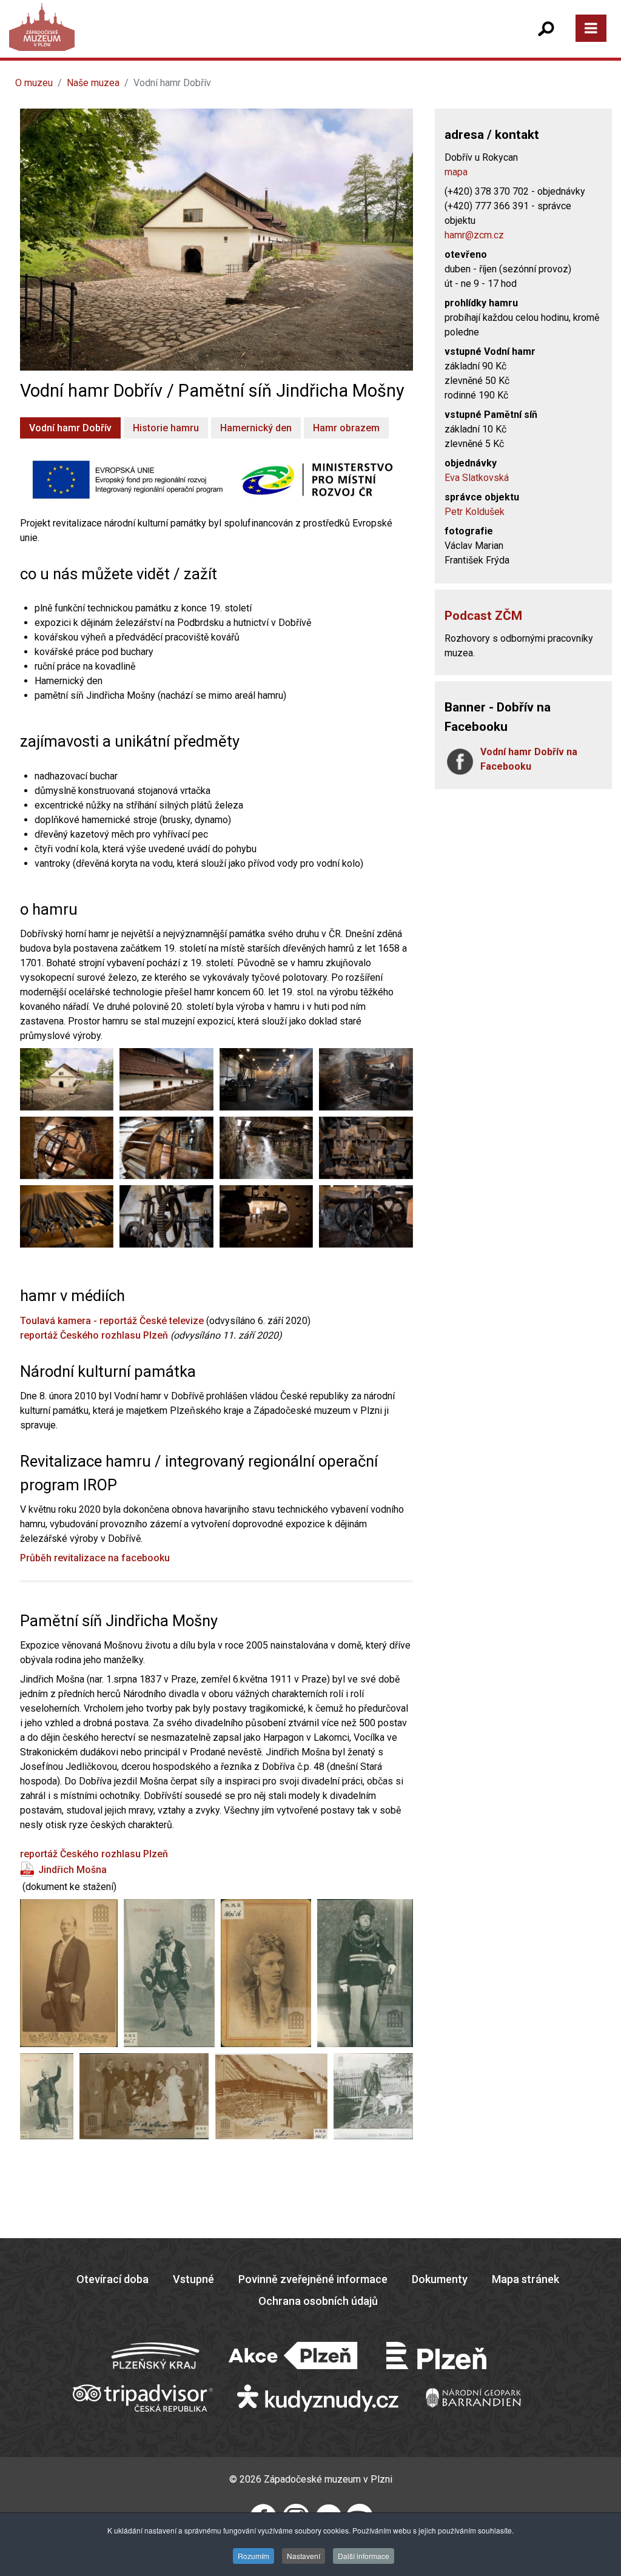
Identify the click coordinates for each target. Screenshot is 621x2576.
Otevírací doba (112, 2279)
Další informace (364, 2556)
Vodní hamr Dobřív (70, 428)
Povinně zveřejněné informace (313, 2279)
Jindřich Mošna (72, 1870)
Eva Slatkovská (477, 478)
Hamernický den (256, 428)
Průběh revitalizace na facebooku (95, 1558)
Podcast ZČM (483, 616)
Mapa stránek (525, 2279)
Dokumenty (440, 2279)
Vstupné (193, 2279)
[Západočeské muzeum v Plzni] (166, 39)
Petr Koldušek (475, 512)
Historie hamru (166, 428)
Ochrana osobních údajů (318, 2301)
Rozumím (253, 2556)
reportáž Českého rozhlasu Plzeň (94, 1335)
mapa (456, 172)
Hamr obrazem (346, 428)
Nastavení (304, 2556)
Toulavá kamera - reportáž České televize (112, 1321)
